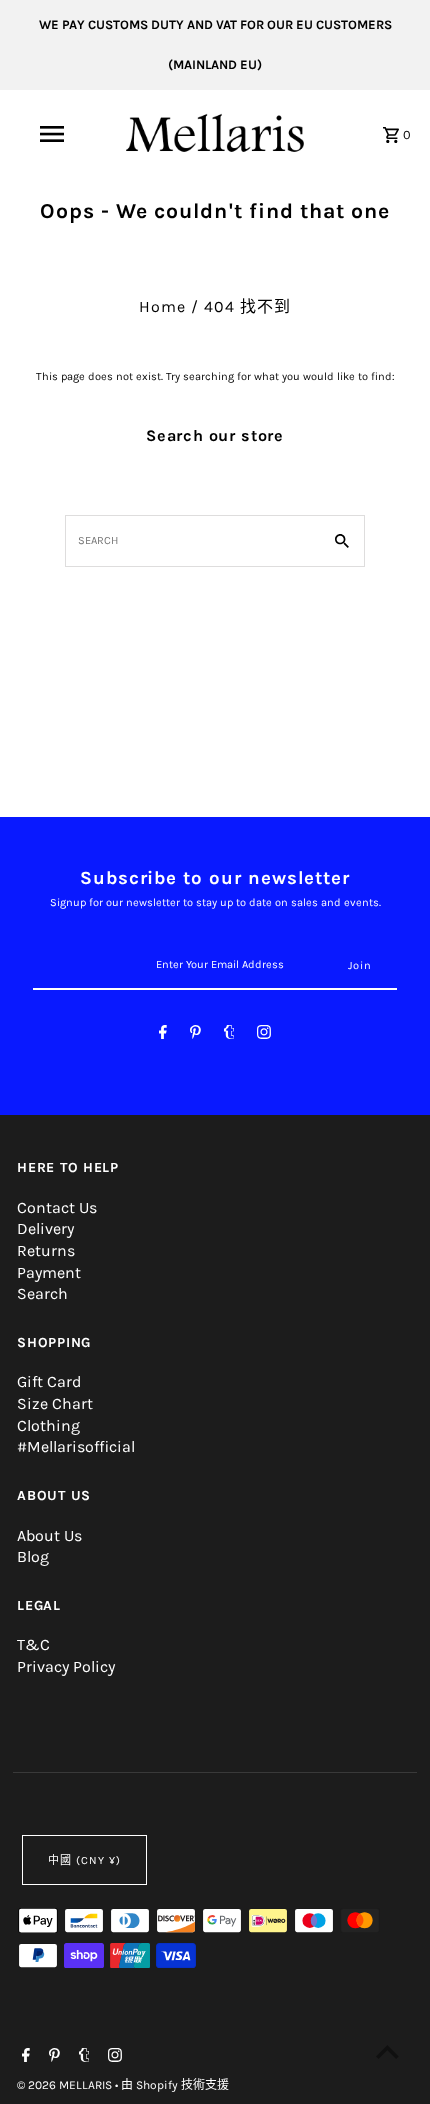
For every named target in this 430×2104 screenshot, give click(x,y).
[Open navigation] (55, 134)
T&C (33, 1644)
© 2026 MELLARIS (66, 2085)
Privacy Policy (66, 1666)
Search (42, 1293)
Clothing (48, 1425)
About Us (49, 1535)
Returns (46, 1250)
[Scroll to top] (387, 2051)
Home (162, 306)
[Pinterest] (195, 1035)
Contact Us (57, 1207)
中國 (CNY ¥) (84, 1860)
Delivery (45, 1228)
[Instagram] (264, 1035)
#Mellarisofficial (76, 1446)
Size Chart (55, 1403)
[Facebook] (163, 1035)
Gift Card (49, 1381)
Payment (49, 1272)
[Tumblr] (229, 1035)
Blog (33, 1556)
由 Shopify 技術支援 (175, 2085)
